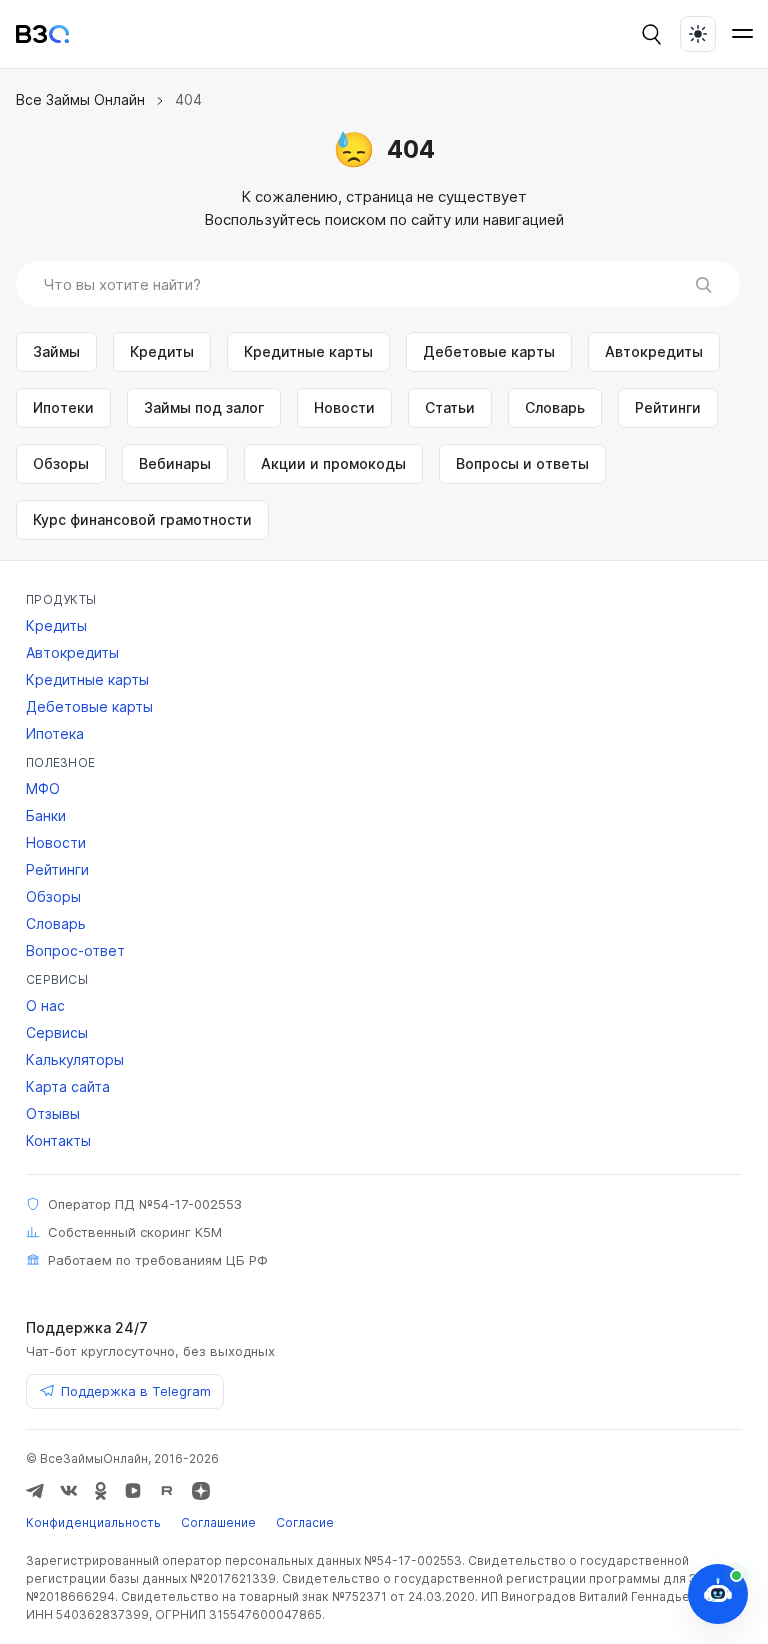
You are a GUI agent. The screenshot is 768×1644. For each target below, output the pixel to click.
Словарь (555, 407)
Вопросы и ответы (522, 463)
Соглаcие (305, 1522)
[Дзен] (201, 1491)
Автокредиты (654, 351)
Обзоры (61, 463)
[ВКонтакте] (69, 1491)
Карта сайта (68, 1086)
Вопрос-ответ (75, 950)
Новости (344, 407)
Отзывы (53, 1113)
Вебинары (175, 463)
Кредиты (162, 351)
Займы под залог (204, 407)
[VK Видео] (133, 1491)
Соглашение (218, 1522)
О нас (45, 1005)
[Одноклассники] (101, 1491)
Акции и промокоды (333, 463)
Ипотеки (63, 407)
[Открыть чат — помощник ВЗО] (718, 1594)
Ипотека (55, 733)
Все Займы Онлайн (80, 99)
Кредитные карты (308, 351)
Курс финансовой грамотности (142, 519)
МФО (43, 788)
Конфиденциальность (93, 1522)
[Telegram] (35, 1491)
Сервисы (57, 1032)
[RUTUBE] (167, 1491)
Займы (56, 351)
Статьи (450, 407)
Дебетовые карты (489, 351)
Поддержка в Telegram (136, 1391)
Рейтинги (668, 407)
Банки (46, 815)
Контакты (58, 1140)
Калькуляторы (75, 1059)
